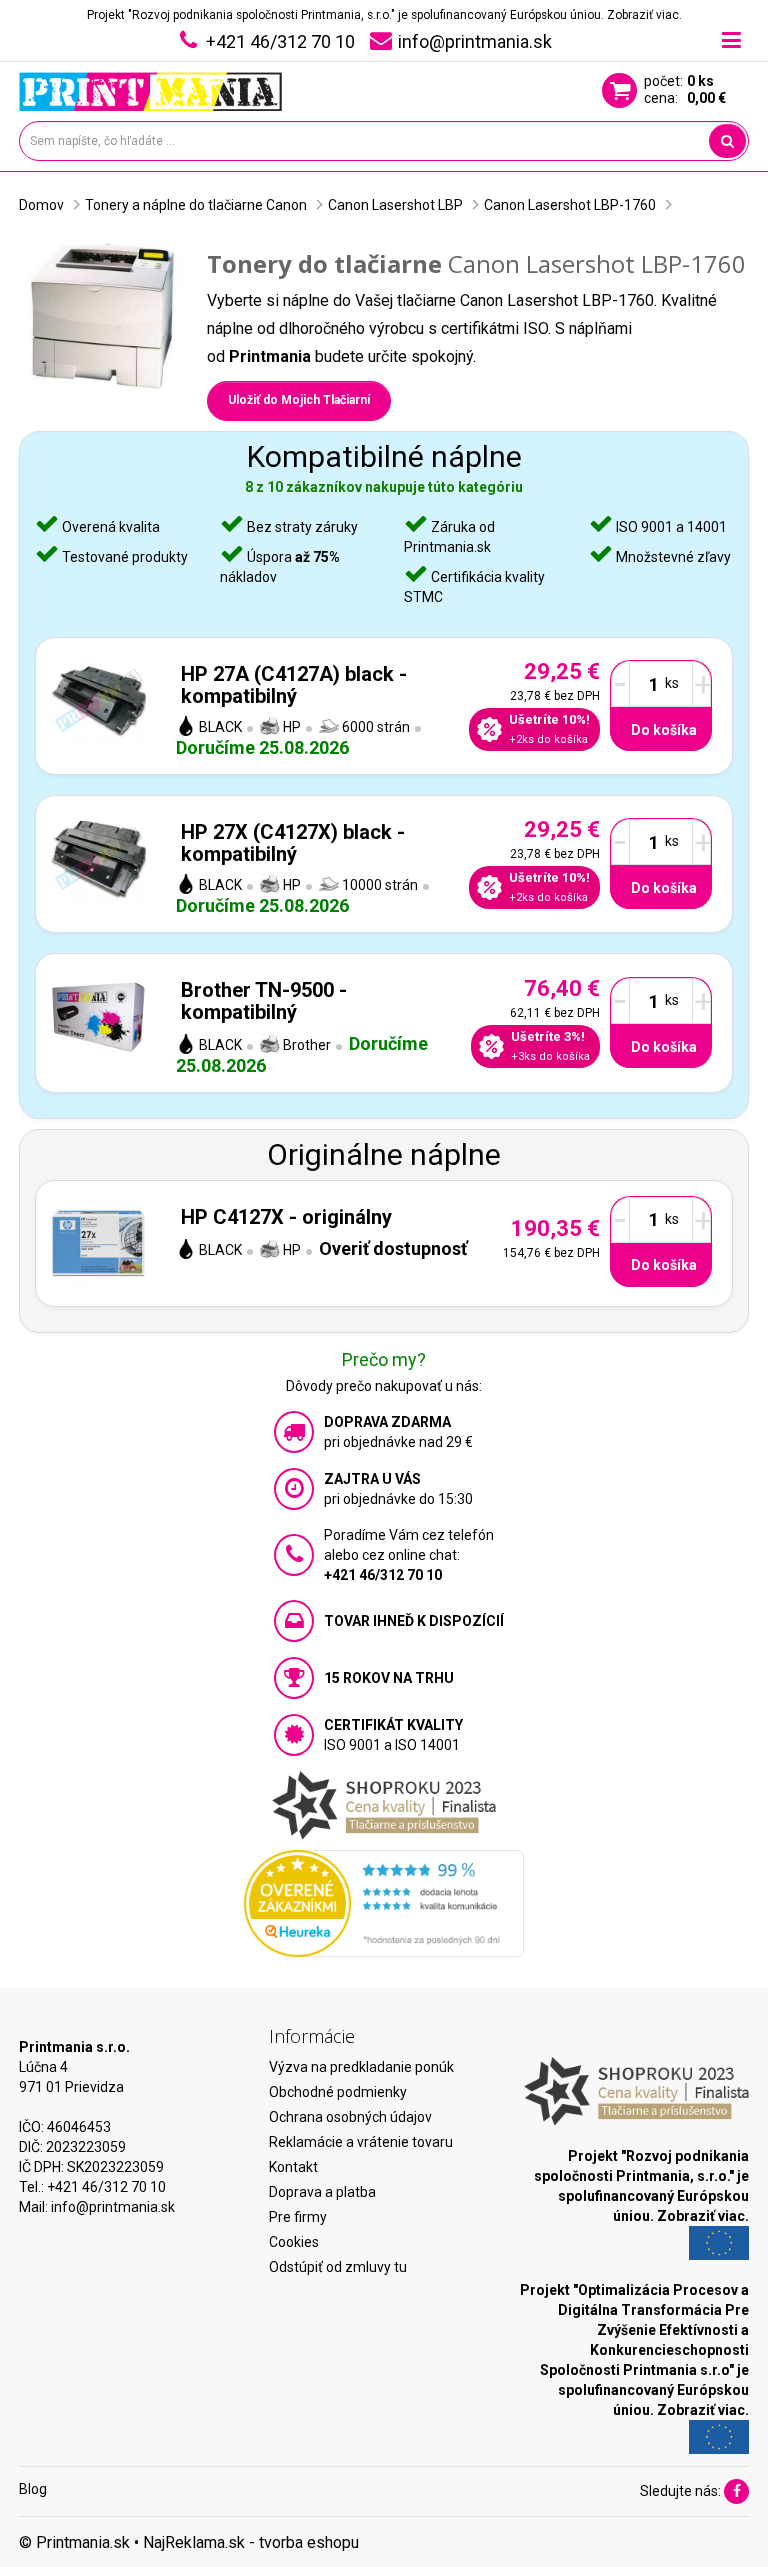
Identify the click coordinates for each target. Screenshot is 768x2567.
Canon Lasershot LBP (395, 205)
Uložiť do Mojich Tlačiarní (299, 400)
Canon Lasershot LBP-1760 (570, 205)
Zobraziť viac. (644, 15)
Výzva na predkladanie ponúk (361, 2067)
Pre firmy (298, 2217)
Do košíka (664, 730)
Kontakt (293, 2167)
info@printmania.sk (113, 2207)
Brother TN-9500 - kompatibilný (264, 1001)
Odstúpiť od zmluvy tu (338, 2267)
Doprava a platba (322, 2192)
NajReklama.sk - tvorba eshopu (251, 2542)
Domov (41, 205)
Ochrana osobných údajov (350, 2117)
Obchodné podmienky (338, 2092)
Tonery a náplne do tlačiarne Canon (196, 205)
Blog (33, 2489)
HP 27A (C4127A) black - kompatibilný (294, 685)
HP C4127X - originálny (286, 1217)
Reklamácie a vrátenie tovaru (361, 2142)
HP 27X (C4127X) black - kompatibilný (293, 843)
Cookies (294, 2242)
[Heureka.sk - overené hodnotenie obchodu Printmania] (384, 1902)
